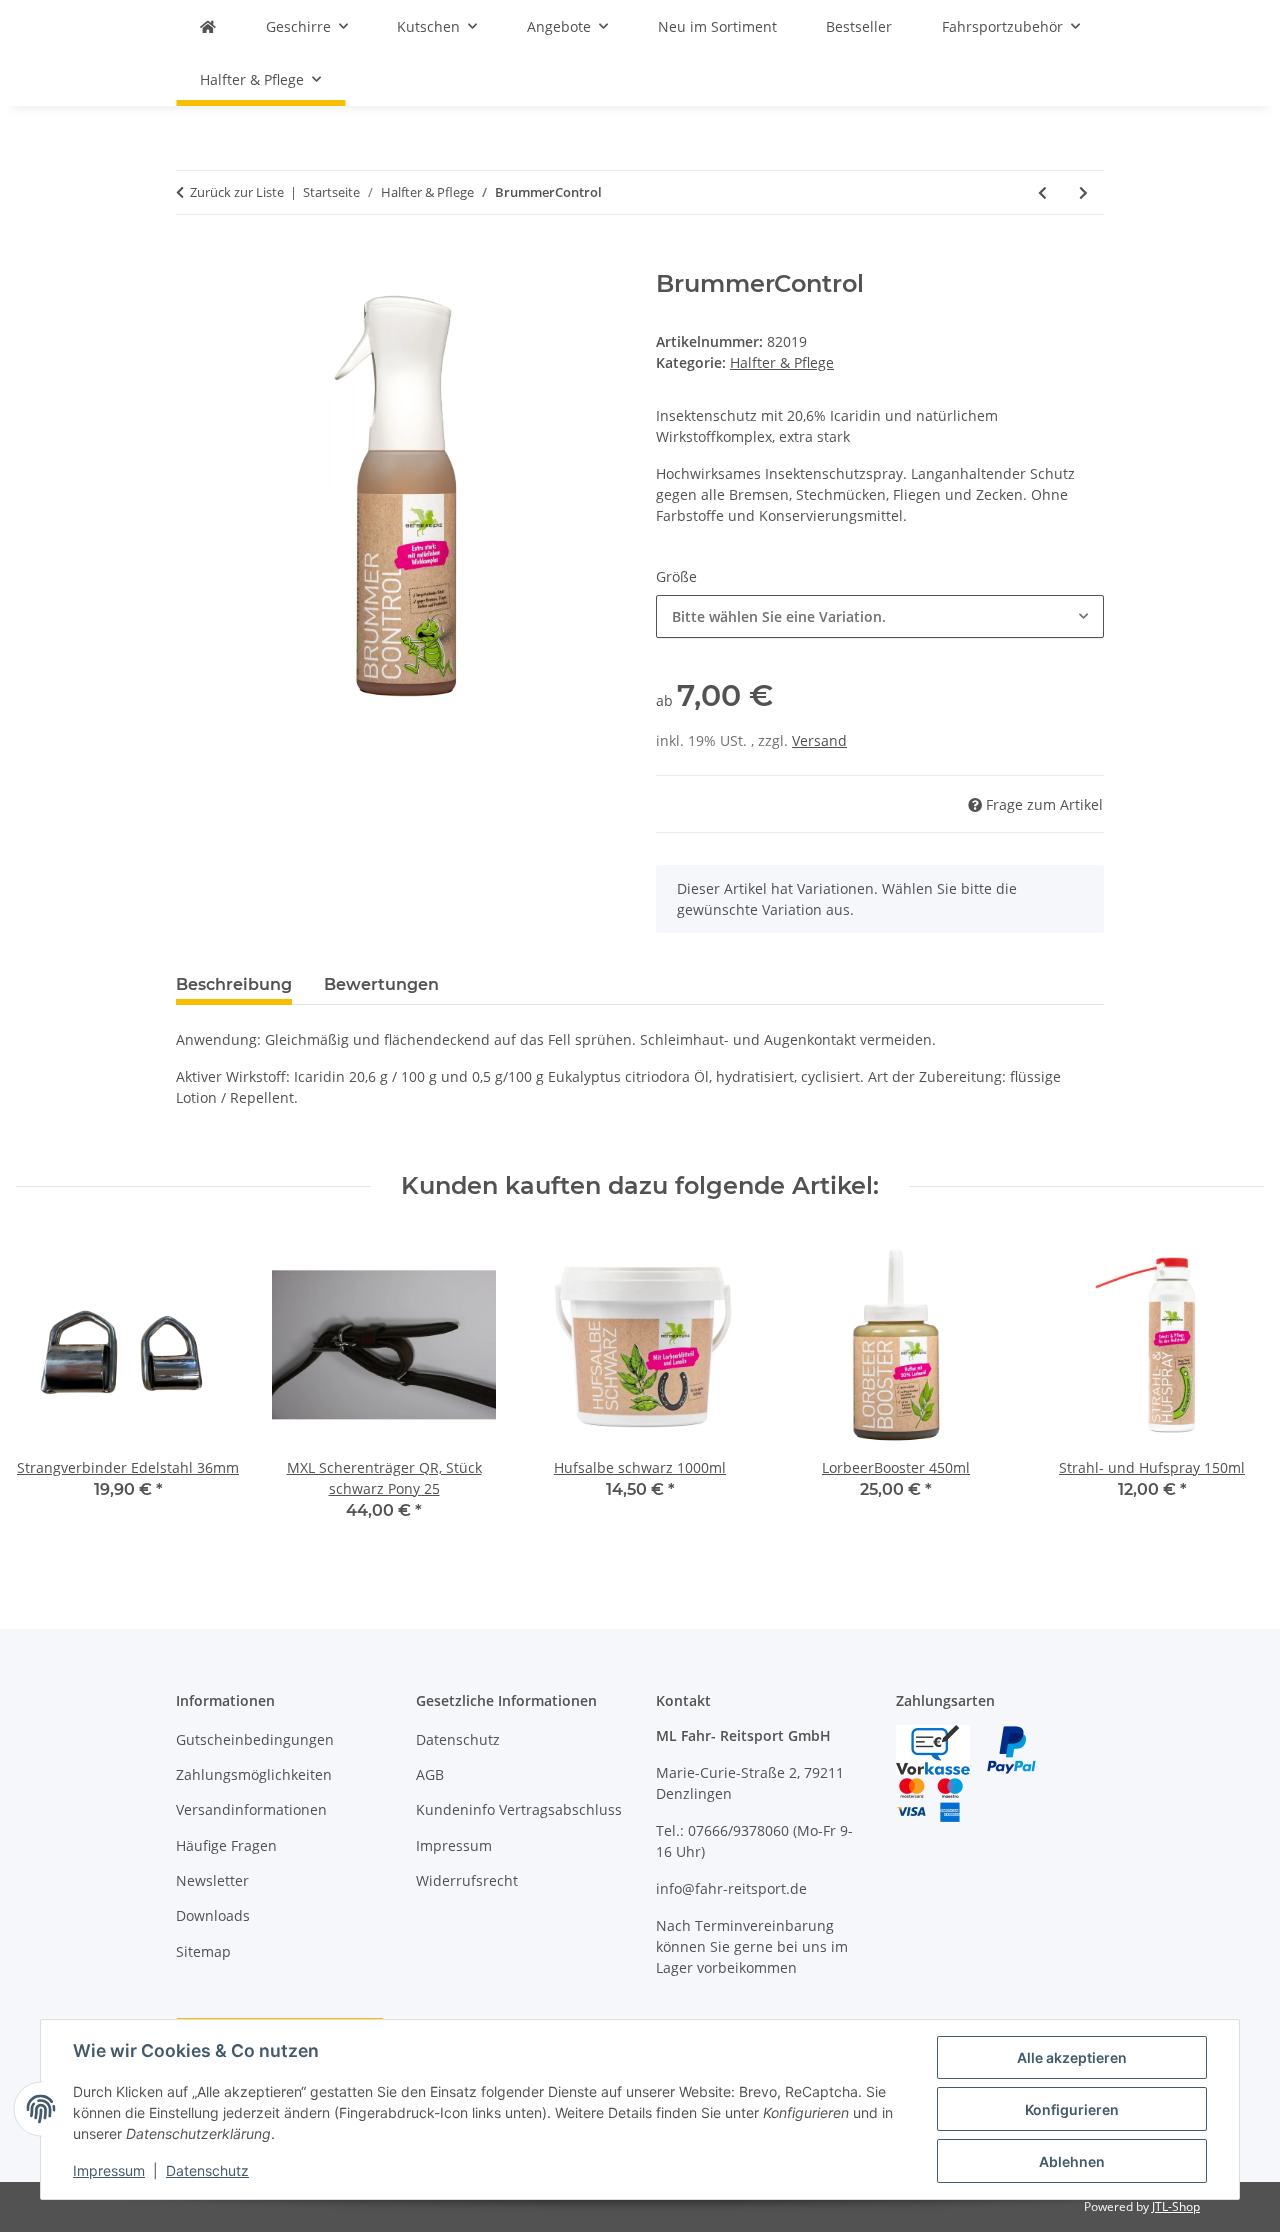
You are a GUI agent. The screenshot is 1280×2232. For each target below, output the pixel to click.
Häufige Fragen (226, 1845)
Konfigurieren (1072, 2109)
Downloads (213, 1915)
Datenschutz (207, 2170)
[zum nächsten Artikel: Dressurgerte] (1083, 192)
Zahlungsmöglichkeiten (254, 1774)
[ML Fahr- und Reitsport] (208, 26)
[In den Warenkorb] (192, 259)
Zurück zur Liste (237, 192)
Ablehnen (1072, 2161)
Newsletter (212, 1880)
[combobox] (880, 616)
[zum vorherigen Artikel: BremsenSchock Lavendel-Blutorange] (1042, 192)
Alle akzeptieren (1072, 2057)
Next (1231, 1390)
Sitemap (203, 1951)
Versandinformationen (251, 1809)
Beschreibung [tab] (234, 984)
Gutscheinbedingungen (255, 1739)
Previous (49, 1390)
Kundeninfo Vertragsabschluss (519, 1809)
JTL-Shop (1176, 2206)
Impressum (109, 2170)
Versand (819, 740)
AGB (430, 1774)
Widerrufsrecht (467, 1880)
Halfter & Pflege (782, 362)
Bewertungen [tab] (381, 984)
